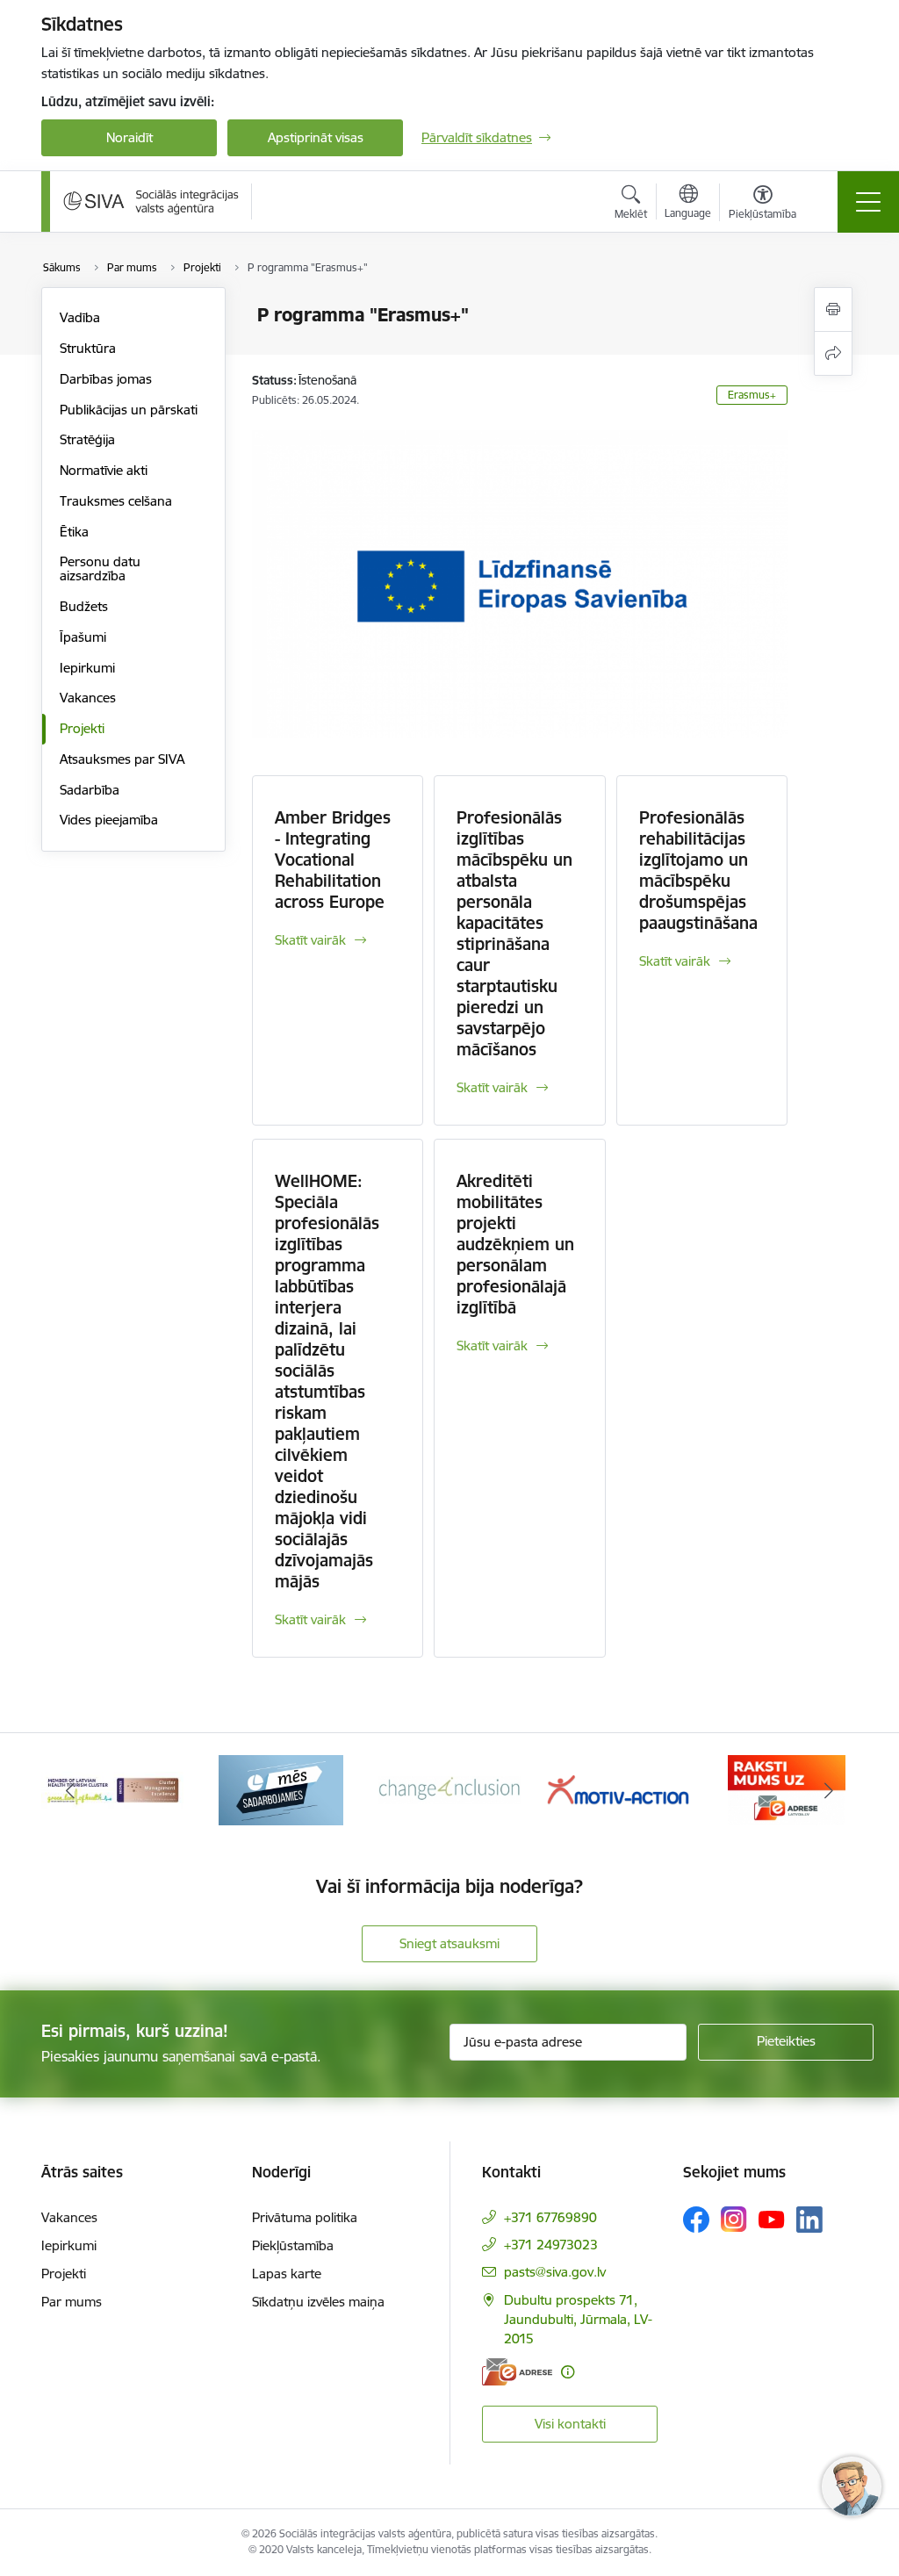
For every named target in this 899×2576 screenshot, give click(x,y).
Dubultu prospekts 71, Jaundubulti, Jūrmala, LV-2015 (578, 2319)
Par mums (72, 2302)
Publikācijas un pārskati (129, 410)
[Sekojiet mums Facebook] (696, 2220)
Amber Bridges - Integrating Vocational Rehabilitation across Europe (333, 860)
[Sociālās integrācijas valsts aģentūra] (151, 201)
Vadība (80, 317)
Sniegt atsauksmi (449, 1943)
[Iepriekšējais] (70, 1790)
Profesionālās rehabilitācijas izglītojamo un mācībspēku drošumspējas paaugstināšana (698, 870)
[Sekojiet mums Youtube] (772, 2219)
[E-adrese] (517, 2372)
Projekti (82, 728)
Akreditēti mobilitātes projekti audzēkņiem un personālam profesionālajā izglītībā (515, 1244)
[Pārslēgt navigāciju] (868, 202)
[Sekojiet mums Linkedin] (809, 2220)
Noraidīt (129, 137)
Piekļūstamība (293, 2245)
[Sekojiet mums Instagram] (734, 2219)
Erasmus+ (752, 395)
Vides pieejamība (109, 820)
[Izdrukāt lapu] (833, 309)
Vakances (88, 698)
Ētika (74, 532)
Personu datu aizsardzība (100, 568)
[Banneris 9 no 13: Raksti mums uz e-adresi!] (618, 1789)
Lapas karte (287, 2274)
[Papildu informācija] (568, 2372)
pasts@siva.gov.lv (555, 2272)
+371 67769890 (550, 2217)
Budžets (84, 606)
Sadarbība (90, 790)
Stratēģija (87, 439)
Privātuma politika (305, 2217)
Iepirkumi (87, 668)
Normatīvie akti (104, 470)
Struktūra (88, 348)
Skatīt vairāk (310, 940)
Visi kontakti (570, 2424)
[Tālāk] (829, 1790)
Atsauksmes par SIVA (122, 759)
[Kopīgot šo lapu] (833, 353)
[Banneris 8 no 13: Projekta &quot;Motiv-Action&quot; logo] (449, 1789)
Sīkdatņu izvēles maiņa (318, 2302)
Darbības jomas (106, 379)
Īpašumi (83, 637)
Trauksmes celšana (116, 501)
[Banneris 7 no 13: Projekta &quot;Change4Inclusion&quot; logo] (281, 1789)
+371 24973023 (551, 2245)
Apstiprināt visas (316, 137)
